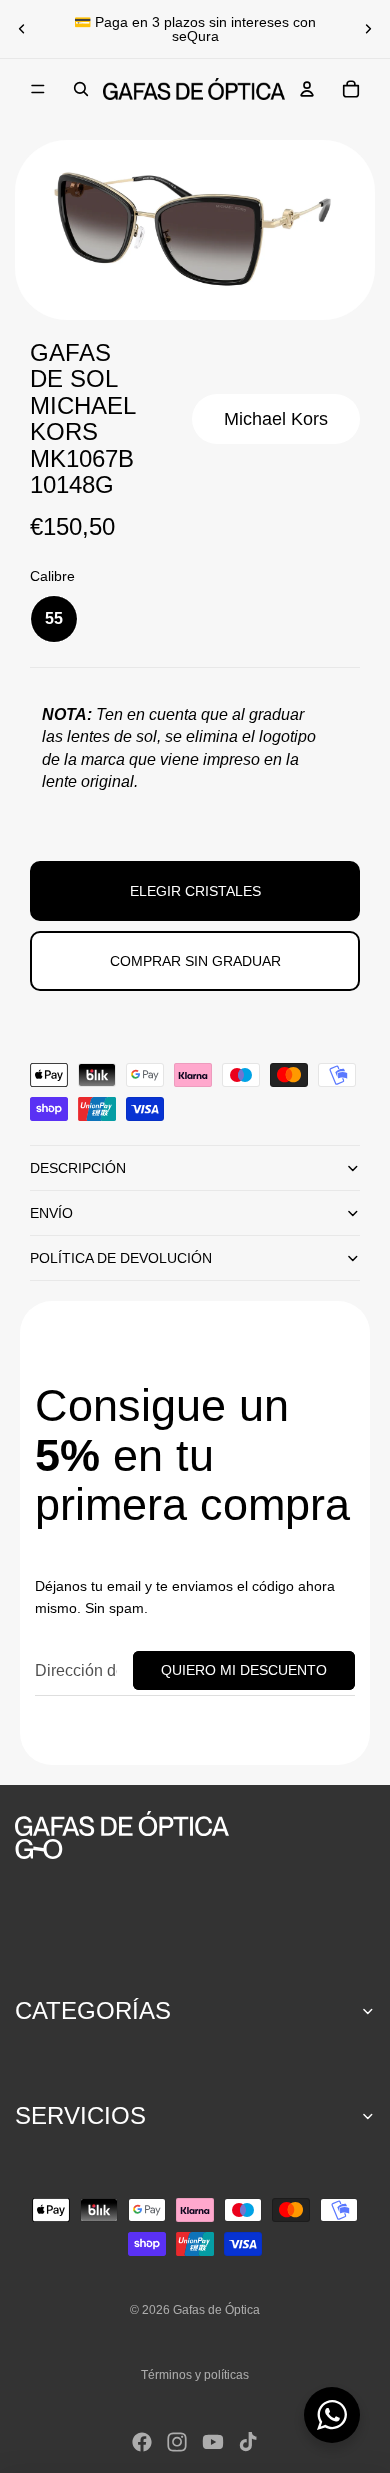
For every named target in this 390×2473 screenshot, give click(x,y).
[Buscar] (81, 89)
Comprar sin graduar (195, 961)
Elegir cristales (195, 891)
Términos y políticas (195, 2375)
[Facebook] (142, 2442)
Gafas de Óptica (216, 2310)
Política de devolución (121, 1258)
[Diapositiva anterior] (22, 29)
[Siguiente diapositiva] (368, 29)
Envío (51, 1213)
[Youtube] (213, 2442)
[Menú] (38, 89)
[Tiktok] (248, 2442)
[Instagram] (177, 2442)
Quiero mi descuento (244, 1670)
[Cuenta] (307, 89)
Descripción (78, 1168)
